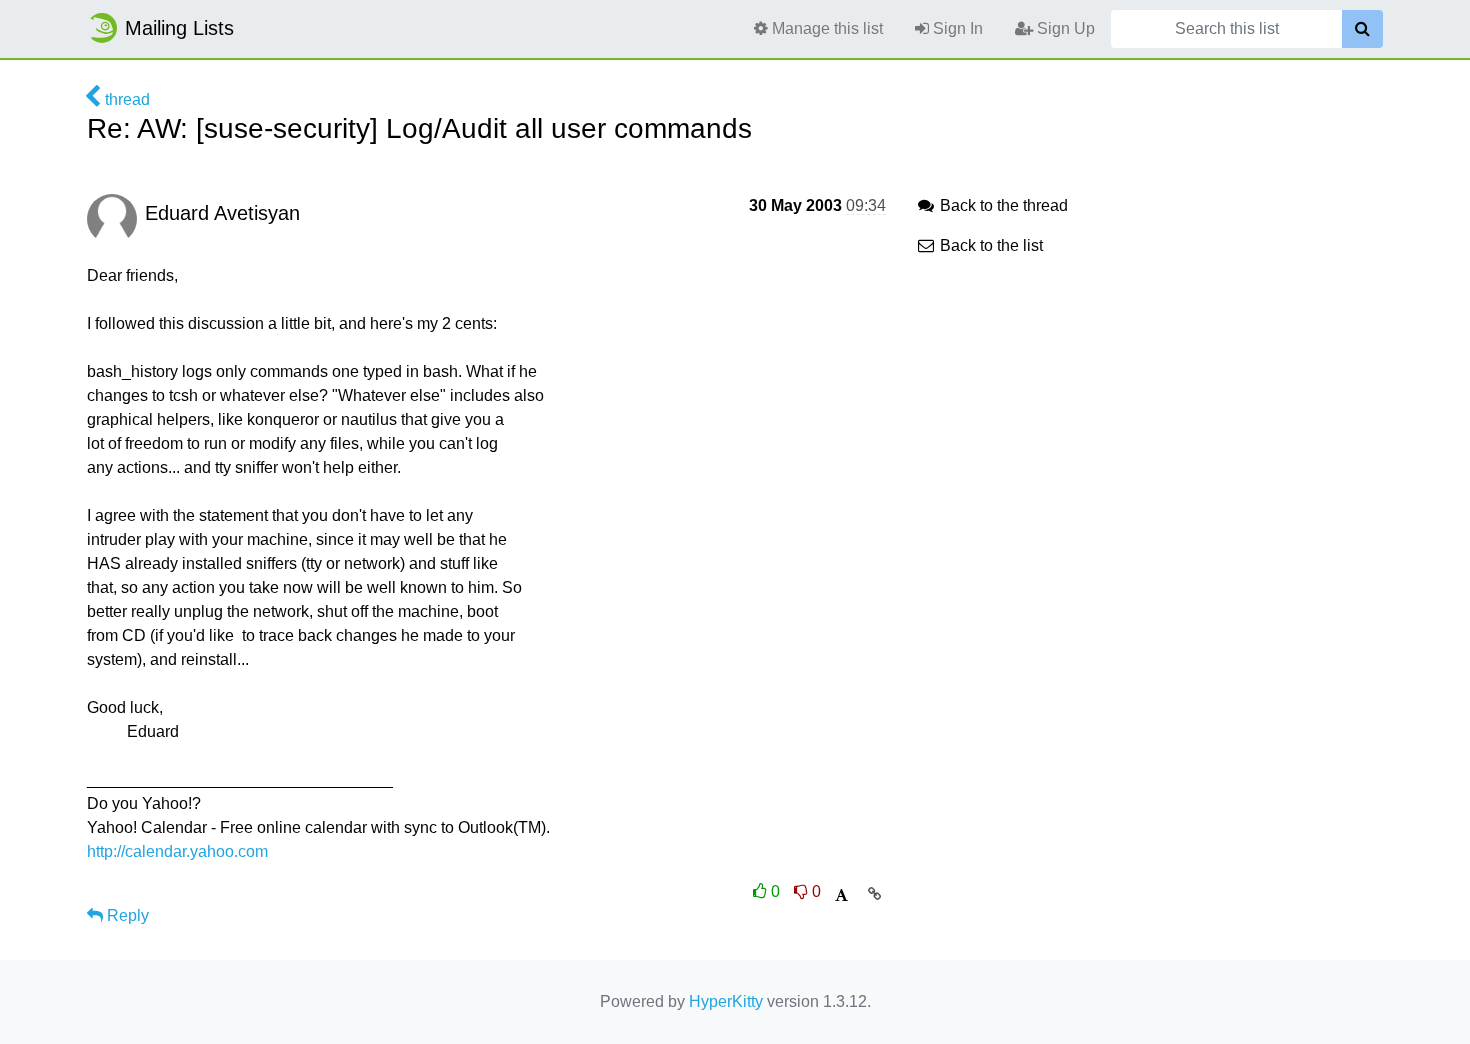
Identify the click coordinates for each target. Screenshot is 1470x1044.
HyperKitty (726, 1001)
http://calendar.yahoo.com (177, 851)
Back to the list (989, 245)
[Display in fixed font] (841, 895)
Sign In (956, 28)
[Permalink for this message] (874, 894)
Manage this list (825, 28)
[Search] (1362, 29)
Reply (126, 915)
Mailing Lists (179, 28)
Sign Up (1064, 28)
